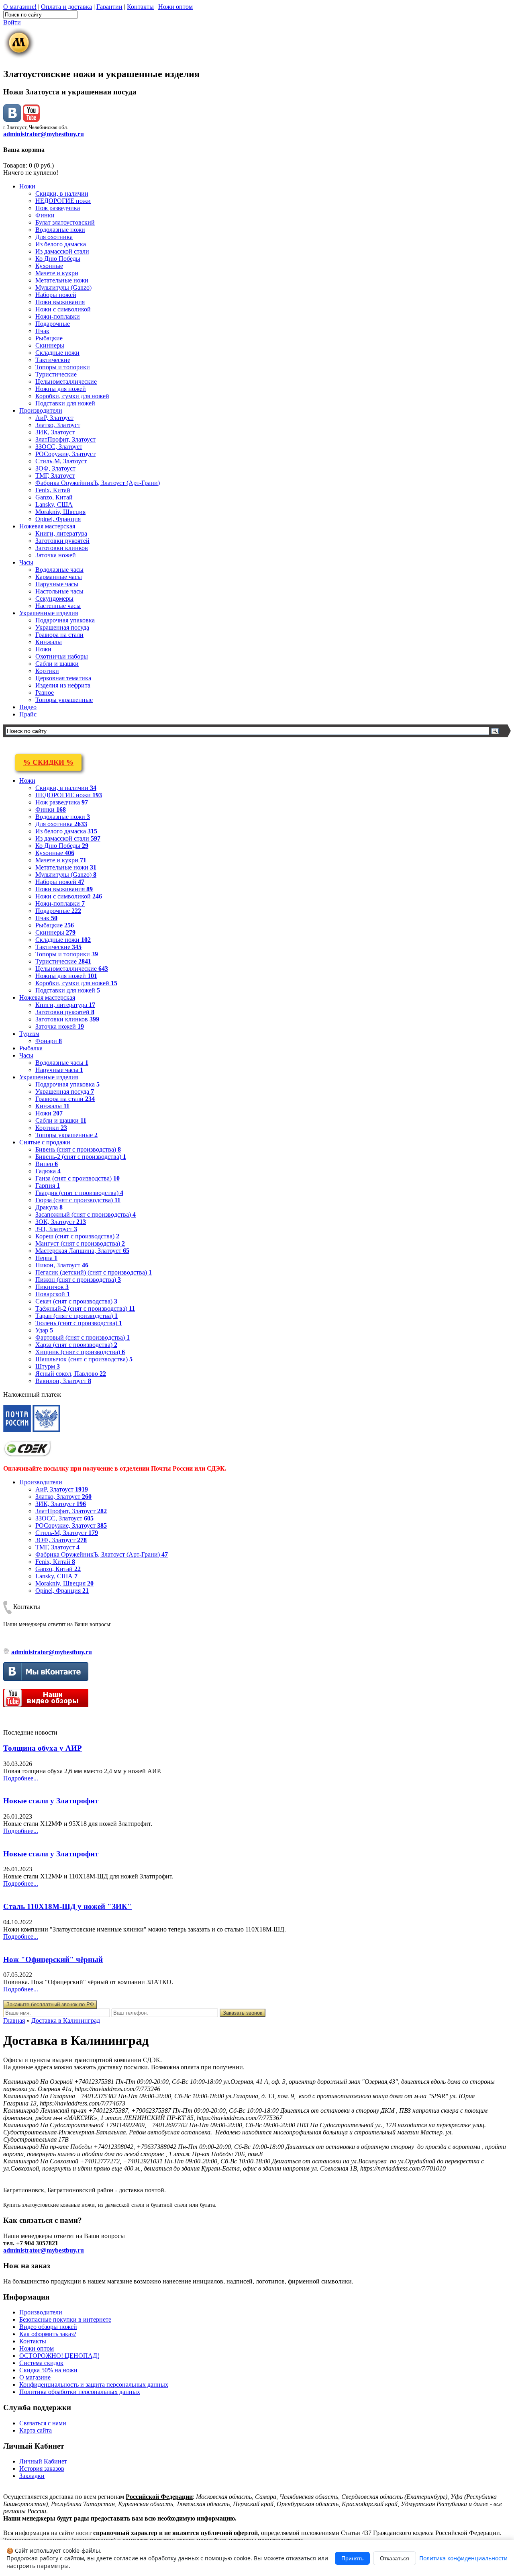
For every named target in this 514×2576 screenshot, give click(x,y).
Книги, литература (61, 533)
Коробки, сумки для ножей (72, 396)
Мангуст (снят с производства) (80, 1243)
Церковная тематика (63, 678)
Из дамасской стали (62, 251)
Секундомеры (54, 598)
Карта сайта (36, 2430)
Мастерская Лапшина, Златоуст (82, 1251)
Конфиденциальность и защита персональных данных (94, 2385)
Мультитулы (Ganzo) (63, 287)
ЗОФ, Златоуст (55, 468)
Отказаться (395, 2558)
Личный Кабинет (43, 2461)
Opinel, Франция (58, 519)
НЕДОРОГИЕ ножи (63, 201)
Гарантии (109, 7)
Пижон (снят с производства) (78, 1280)
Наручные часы (57, 584)
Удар (44, 1330)
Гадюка (48, 1171)
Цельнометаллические (66, 382)
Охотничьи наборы (62, 656)
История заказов (42, 2469)
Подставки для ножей (65, 403)
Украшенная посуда (62, 627)
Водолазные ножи (60, 230)
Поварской (53, 1294)
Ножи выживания (60, 302)
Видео (28, 707)
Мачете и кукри (57, 273)
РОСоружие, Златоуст (65, 454)
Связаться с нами (43, 2423)
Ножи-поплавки (58, 316)
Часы (26, 562)
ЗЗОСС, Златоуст (59, 447)
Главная (14, 2020)
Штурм (48, 1366)
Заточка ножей (56, 555)
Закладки (32, 2476)
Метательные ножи (62, 280)
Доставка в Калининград (66, 2020)
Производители (41, 410)
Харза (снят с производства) (76, 1345)
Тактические (53, 360)
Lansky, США (54, 504)
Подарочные (53, 324)
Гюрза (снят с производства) (78, 1200)
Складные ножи (57, 353)
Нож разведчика (58, 208)
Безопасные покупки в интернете (65, 2319)
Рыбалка (31, 1048)
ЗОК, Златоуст (61, 1222)
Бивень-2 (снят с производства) (81, 1157)
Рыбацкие (49, 338)
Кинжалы (49, 642)
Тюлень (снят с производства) (79, 1323)
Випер (47, 1164)
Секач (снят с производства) (76, 1301)
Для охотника (54, 237)
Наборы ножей (56, 295)
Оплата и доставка (66, 7)
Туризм (29, 1034)
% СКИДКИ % (48, 762)
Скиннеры (50, 345)
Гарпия (48, 1186)
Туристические (56, 374)
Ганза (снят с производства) (78, 1178)
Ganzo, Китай (54, 497)
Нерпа (46, 1258)
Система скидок (41, 2363)
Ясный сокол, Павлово (71, 1374)
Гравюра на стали (59, 635)
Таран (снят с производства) (76, 1316)
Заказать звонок (243, 2013)
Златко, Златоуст (58, 425)
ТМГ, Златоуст (55, 476)
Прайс (28, 714)
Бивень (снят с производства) (78, 1149)
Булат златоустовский (65, 222)
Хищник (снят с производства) (80, 1352)
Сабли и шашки (57, 664)
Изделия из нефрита (63, 685)
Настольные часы (59, 591)
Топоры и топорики (63, 367)
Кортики (47, 671)
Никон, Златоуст (62, 1265)
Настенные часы (58, 606)
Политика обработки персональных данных (80, 2392)
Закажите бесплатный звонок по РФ (50, 2004)
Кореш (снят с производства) (77, 1236)
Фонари (49, 1041)
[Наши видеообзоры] (31, 120)
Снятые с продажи (45, 1142)
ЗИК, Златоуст (55, 432)
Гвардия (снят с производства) (79, 1193)
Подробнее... (21, 1778)
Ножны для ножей (61, 389)
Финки (45, 215)
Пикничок (52, 1287)
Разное (45, 693)
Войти (12, 22)
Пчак (42, 331)
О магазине (35, 2377)
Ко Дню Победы (58, 259)
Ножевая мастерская (47, 526)
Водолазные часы (59, 570)
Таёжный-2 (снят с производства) (85, 1308)
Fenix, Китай (53, 490)
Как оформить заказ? (48, 2334)
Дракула (49, 1207)
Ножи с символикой (63, 309)
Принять (352, 2558)
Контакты (140, 7)
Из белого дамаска (61, 244)
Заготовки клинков (62, 548)
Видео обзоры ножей (48, 2327)
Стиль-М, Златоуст (61, 461)
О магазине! (20, 7)
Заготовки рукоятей (62, 541)
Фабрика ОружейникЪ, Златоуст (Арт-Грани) (98, 483)
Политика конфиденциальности (463, 2558)
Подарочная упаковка (65, 620)
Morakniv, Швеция (60, 512)
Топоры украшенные (64, 700)
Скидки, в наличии (62, 193)
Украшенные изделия (49, 613)
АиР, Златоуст (54, 418)
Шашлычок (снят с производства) (84, 1359)
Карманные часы (59, 577)
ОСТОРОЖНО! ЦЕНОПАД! (59, 2356)
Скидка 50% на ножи (48, 2370)
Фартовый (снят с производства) (83, 1337)
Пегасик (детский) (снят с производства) (94, 1272)
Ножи (27, 186)
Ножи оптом (175, 7)
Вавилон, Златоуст (63, 1381)
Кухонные (49, 266)
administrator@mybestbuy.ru (44, 134)
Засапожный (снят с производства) (86, 1214)
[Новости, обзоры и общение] (12, 120)
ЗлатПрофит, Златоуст (65, 439)
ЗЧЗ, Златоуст (56, 1229)
